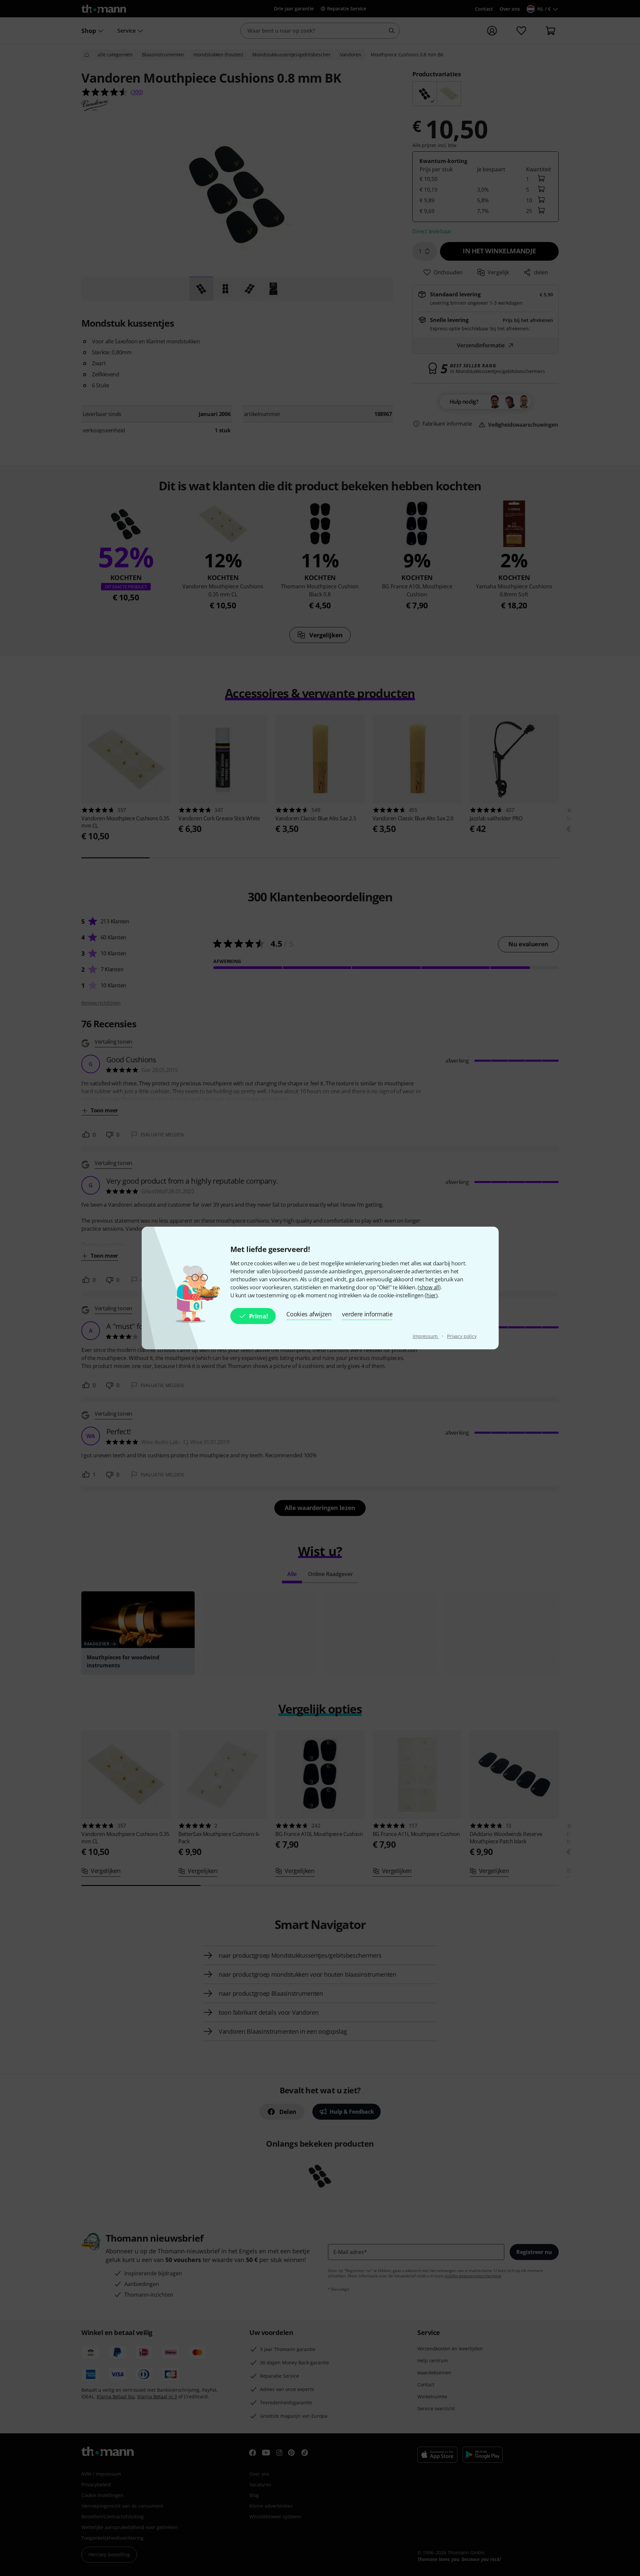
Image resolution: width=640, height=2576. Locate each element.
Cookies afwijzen (309, 1314)
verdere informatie (367, 1314)
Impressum (426, 1336)
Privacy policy (462, 1336)
